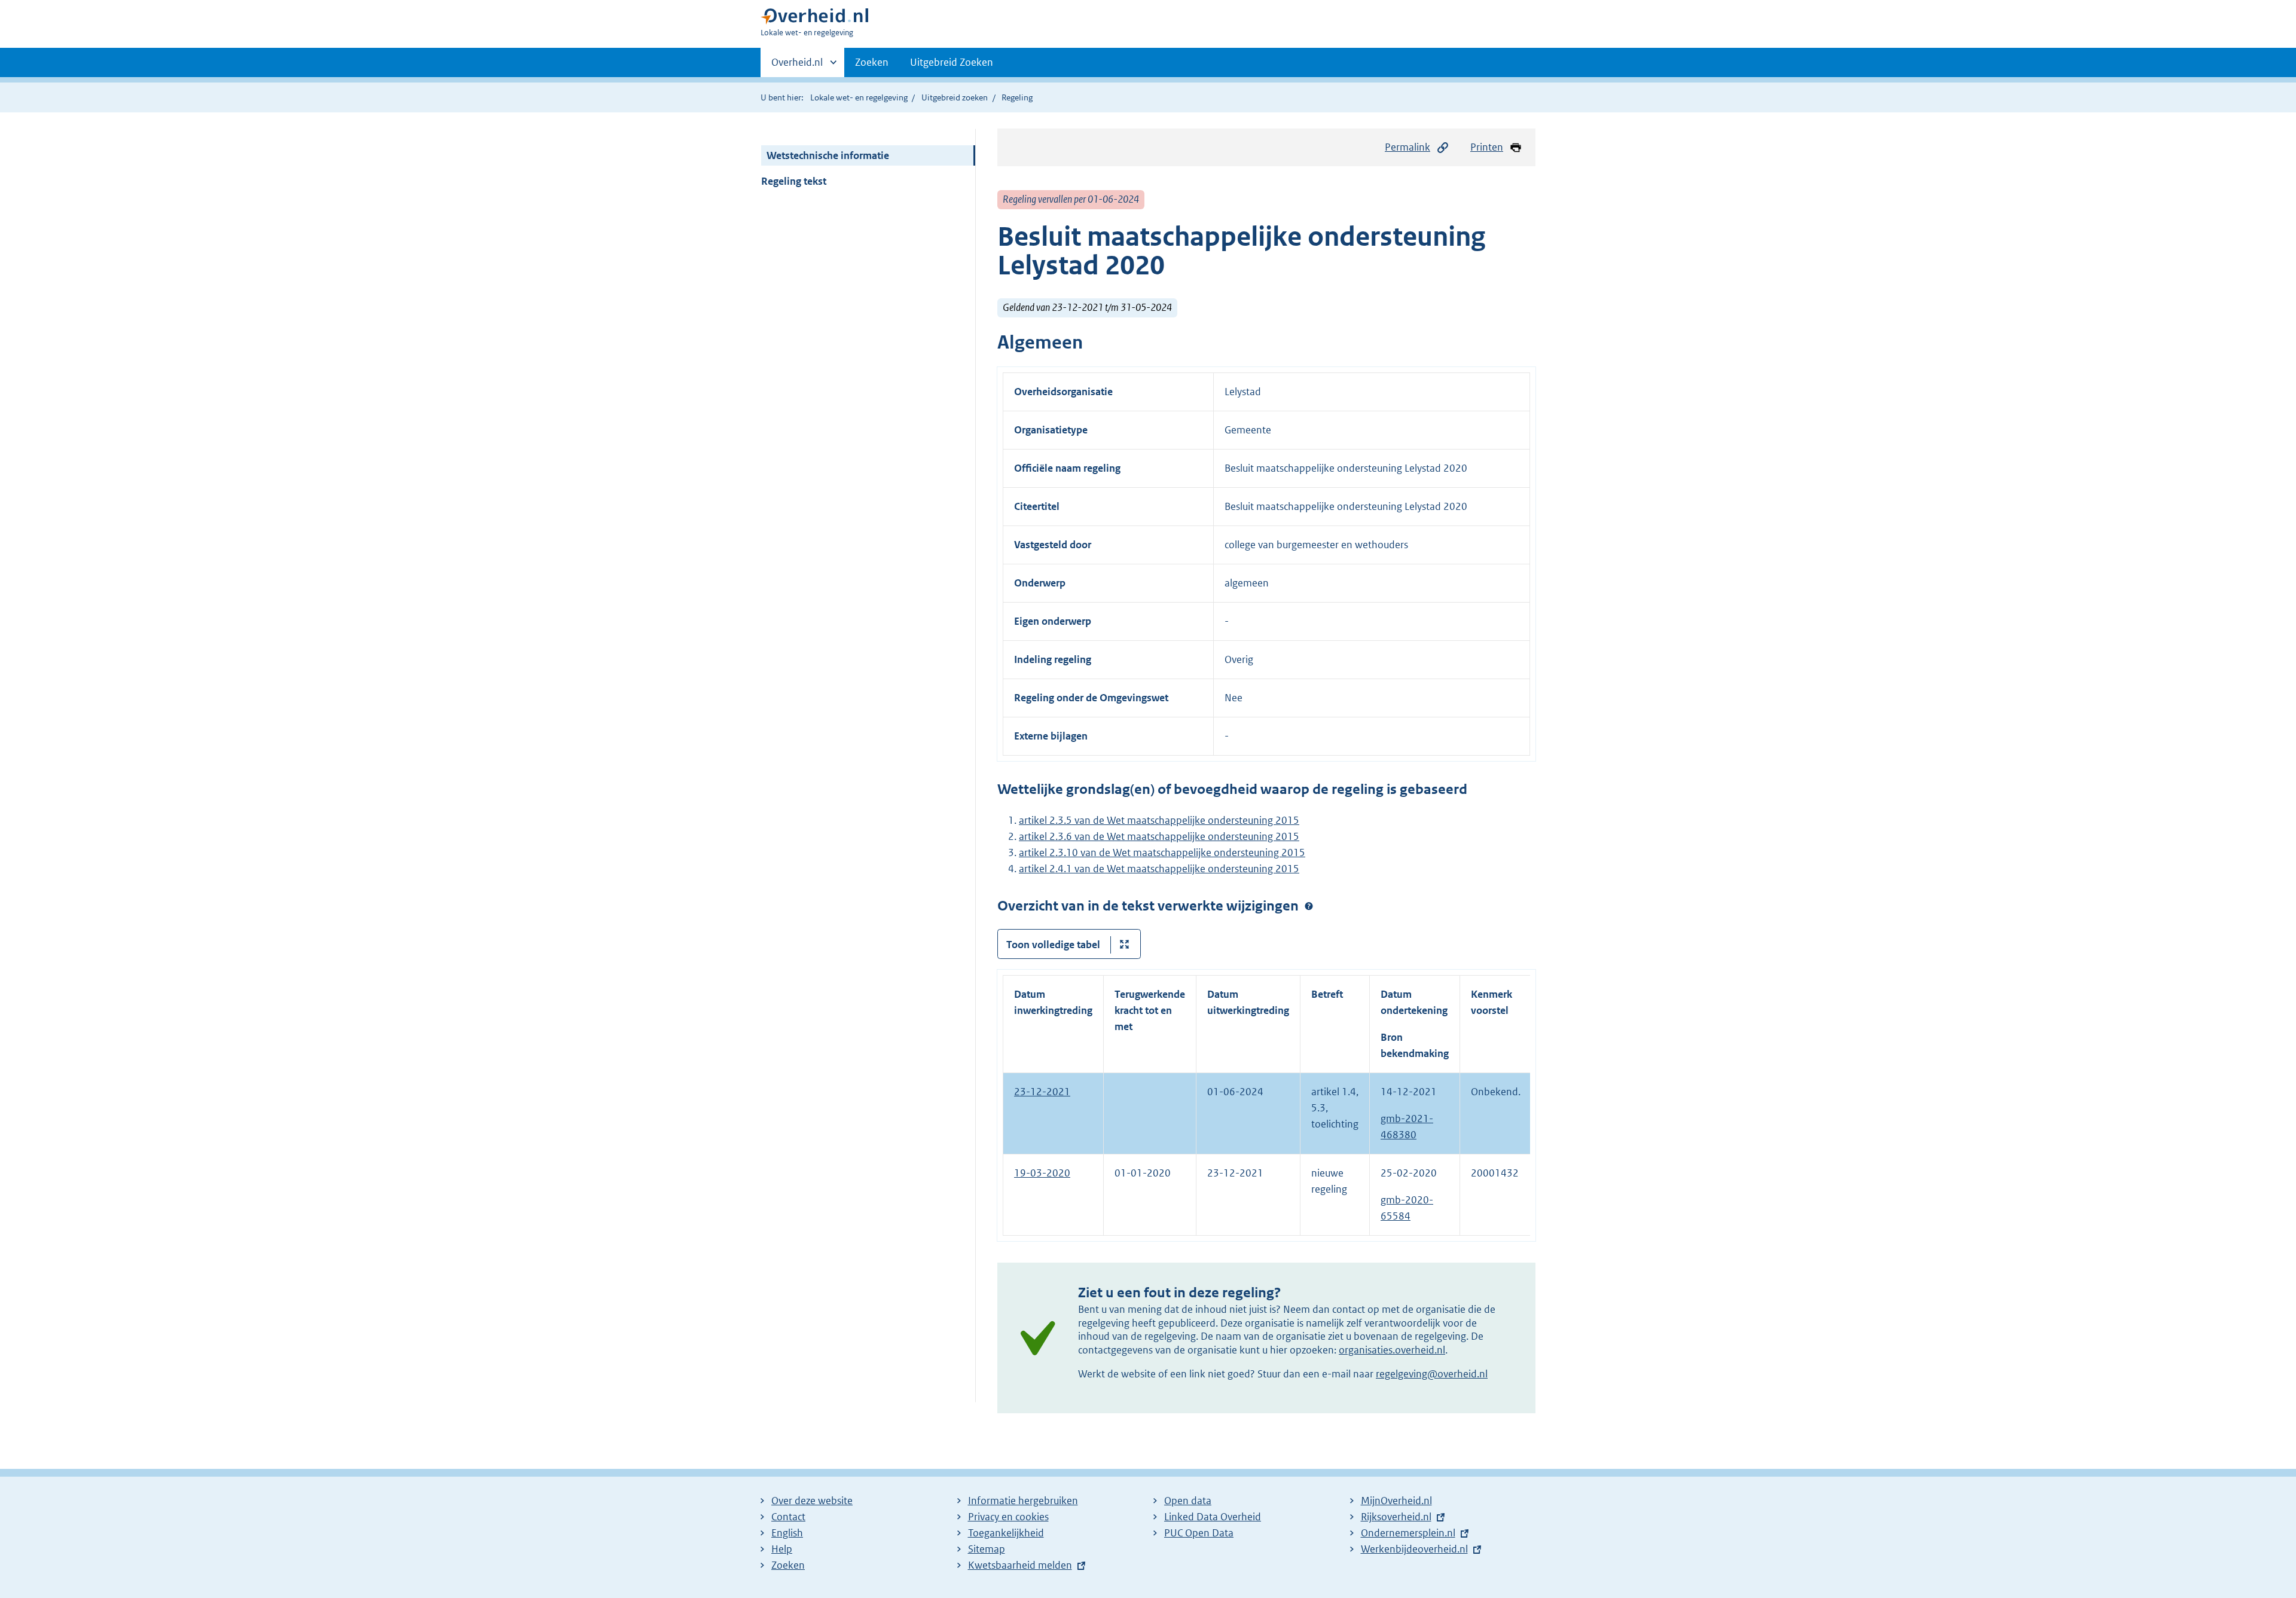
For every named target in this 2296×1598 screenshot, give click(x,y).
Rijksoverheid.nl (1396, 1517)
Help (782, 1549)
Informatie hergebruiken (1023, 1501)
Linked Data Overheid (1213, 1517)
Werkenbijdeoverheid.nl (1414, 1549)
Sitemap (987, 1549)
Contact (788, 1517)
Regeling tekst (794, 181)
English (787, 1533)
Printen (1487, 147)
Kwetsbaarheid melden (1020, 1565)
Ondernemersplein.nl (1408, 1533)
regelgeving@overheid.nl (1432, 1374)
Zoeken (872, 62)
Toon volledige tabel (1053, 945)
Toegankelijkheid (1006, 1533)
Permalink (1407, 147)
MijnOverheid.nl (1396, 1501)
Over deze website (812, 1501)
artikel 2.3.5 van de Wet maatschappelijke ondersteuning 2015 (1159, 820)
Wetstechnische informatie (828, 155)
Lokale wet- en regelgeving (859, 97)
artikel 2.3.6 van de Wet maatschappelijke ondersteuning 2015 (1159, 836)
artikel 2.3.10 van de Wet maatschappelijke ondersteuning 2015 (1162, 853)
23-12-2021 (1042, 1092)
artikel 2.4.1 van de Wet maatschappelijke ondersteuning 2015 (1159, 869)
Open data (1188, 1501)
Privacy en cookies (1008, 1517)
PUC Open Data (1199, 1533)
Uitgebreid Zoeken (952, 62)
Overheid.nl (797, 66)
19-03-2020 (1042, 1173)
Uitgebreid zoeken (955, 97)
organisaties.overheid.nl (1392, 1350)
